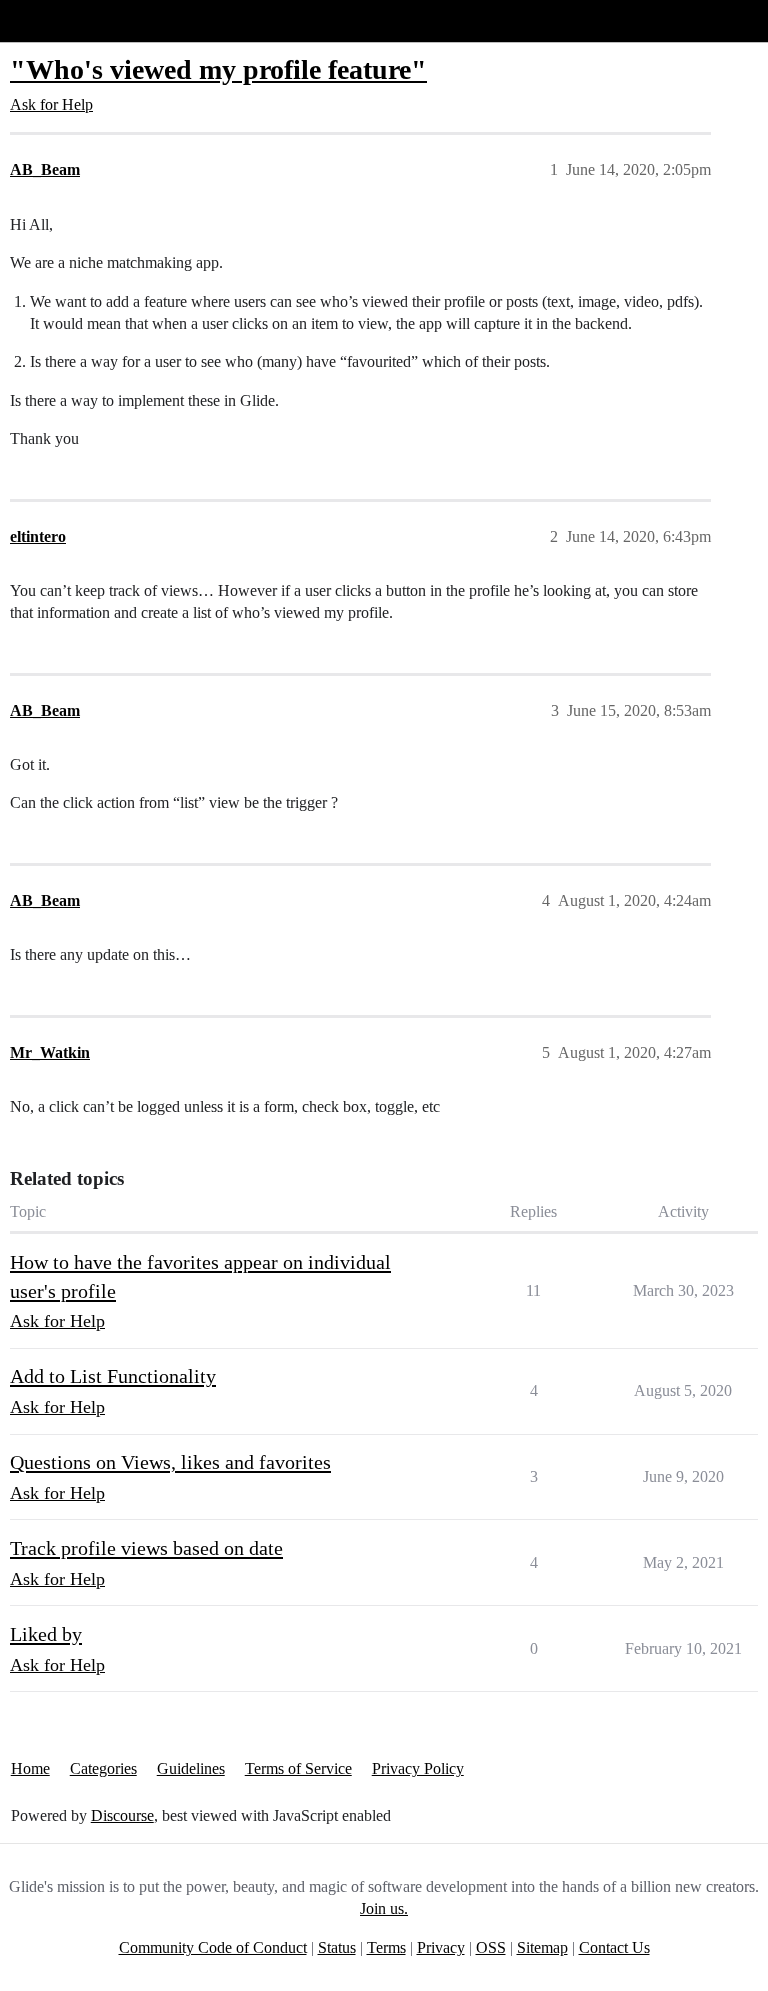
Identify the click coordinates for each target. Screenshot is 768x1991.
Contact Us (614, 1947)
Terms (386, 1947)
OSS (491, 1947)
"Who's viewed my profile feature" (218, 69)
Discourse (122, 1815)
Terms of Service (298, 1768)
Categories (103, 1768)
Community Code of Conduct (213, 1947)
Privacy (441, 1947)
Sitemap (542, 1947)
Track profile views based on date (146, 1548)
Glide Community (67, 20)
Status (337, 1947)
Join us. (384, 1908)
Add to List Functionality (113, 1376)
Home (30, 1768)
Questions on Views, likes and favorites (170, 1462)
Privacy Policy (418, 1768)
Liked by (46, 1634)
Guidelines (191, 1768)
